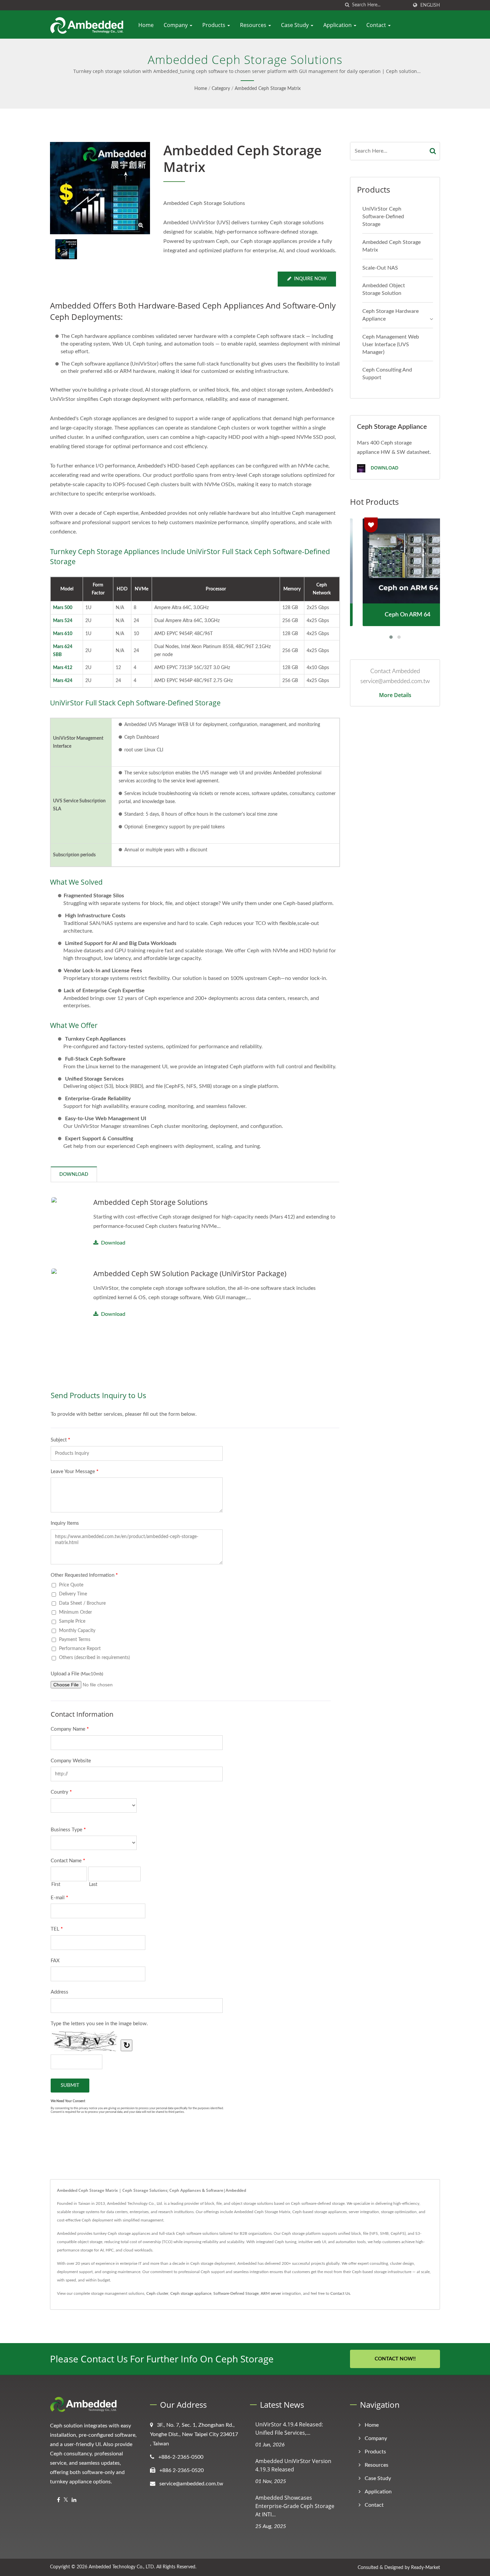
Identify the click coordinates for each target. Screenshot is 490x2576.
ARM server (271, 2293)
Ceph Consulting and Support (387, 374)
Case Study (295, 25)
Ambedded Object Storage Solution (384, 289)
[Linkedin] (74, 2500)
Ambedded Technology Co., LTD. (122, 2567)
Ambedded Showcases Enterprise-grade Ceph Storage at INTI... (295, 2506)
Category (221, 89)
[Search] (433, 151)
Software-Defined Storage (236, 2293)
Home (146, 25)
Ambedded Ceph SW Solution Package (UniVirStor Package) (190, 1274)
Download (113, 1243)
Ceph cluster (157, 2293)
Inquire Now (310, 279)
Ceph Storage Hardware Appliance (390, 315)
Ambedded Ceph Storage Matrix (268, 89)
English (430, 5)
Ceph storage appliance (191, 2293)
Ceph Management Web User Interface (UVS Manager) (391, 345)
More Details (395, 695)
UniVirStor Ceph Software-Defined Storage (383, 217)
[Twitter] (66, 2500)
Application (338, 25)
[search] (347, 5)
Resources (254, 25)
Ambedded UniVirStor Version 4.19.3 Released (293, 2465)
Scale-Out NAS (380, 268)
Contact (377, 25)
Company (176, 25)
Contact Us (340, 2293)
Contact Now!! (395, 2359)
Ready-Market (425, 2568)
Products (214, 25)
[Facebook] (58, 2500)
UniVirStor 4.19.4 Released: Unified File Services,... (289, 2429)
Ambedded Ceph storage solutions (150, 1202)
